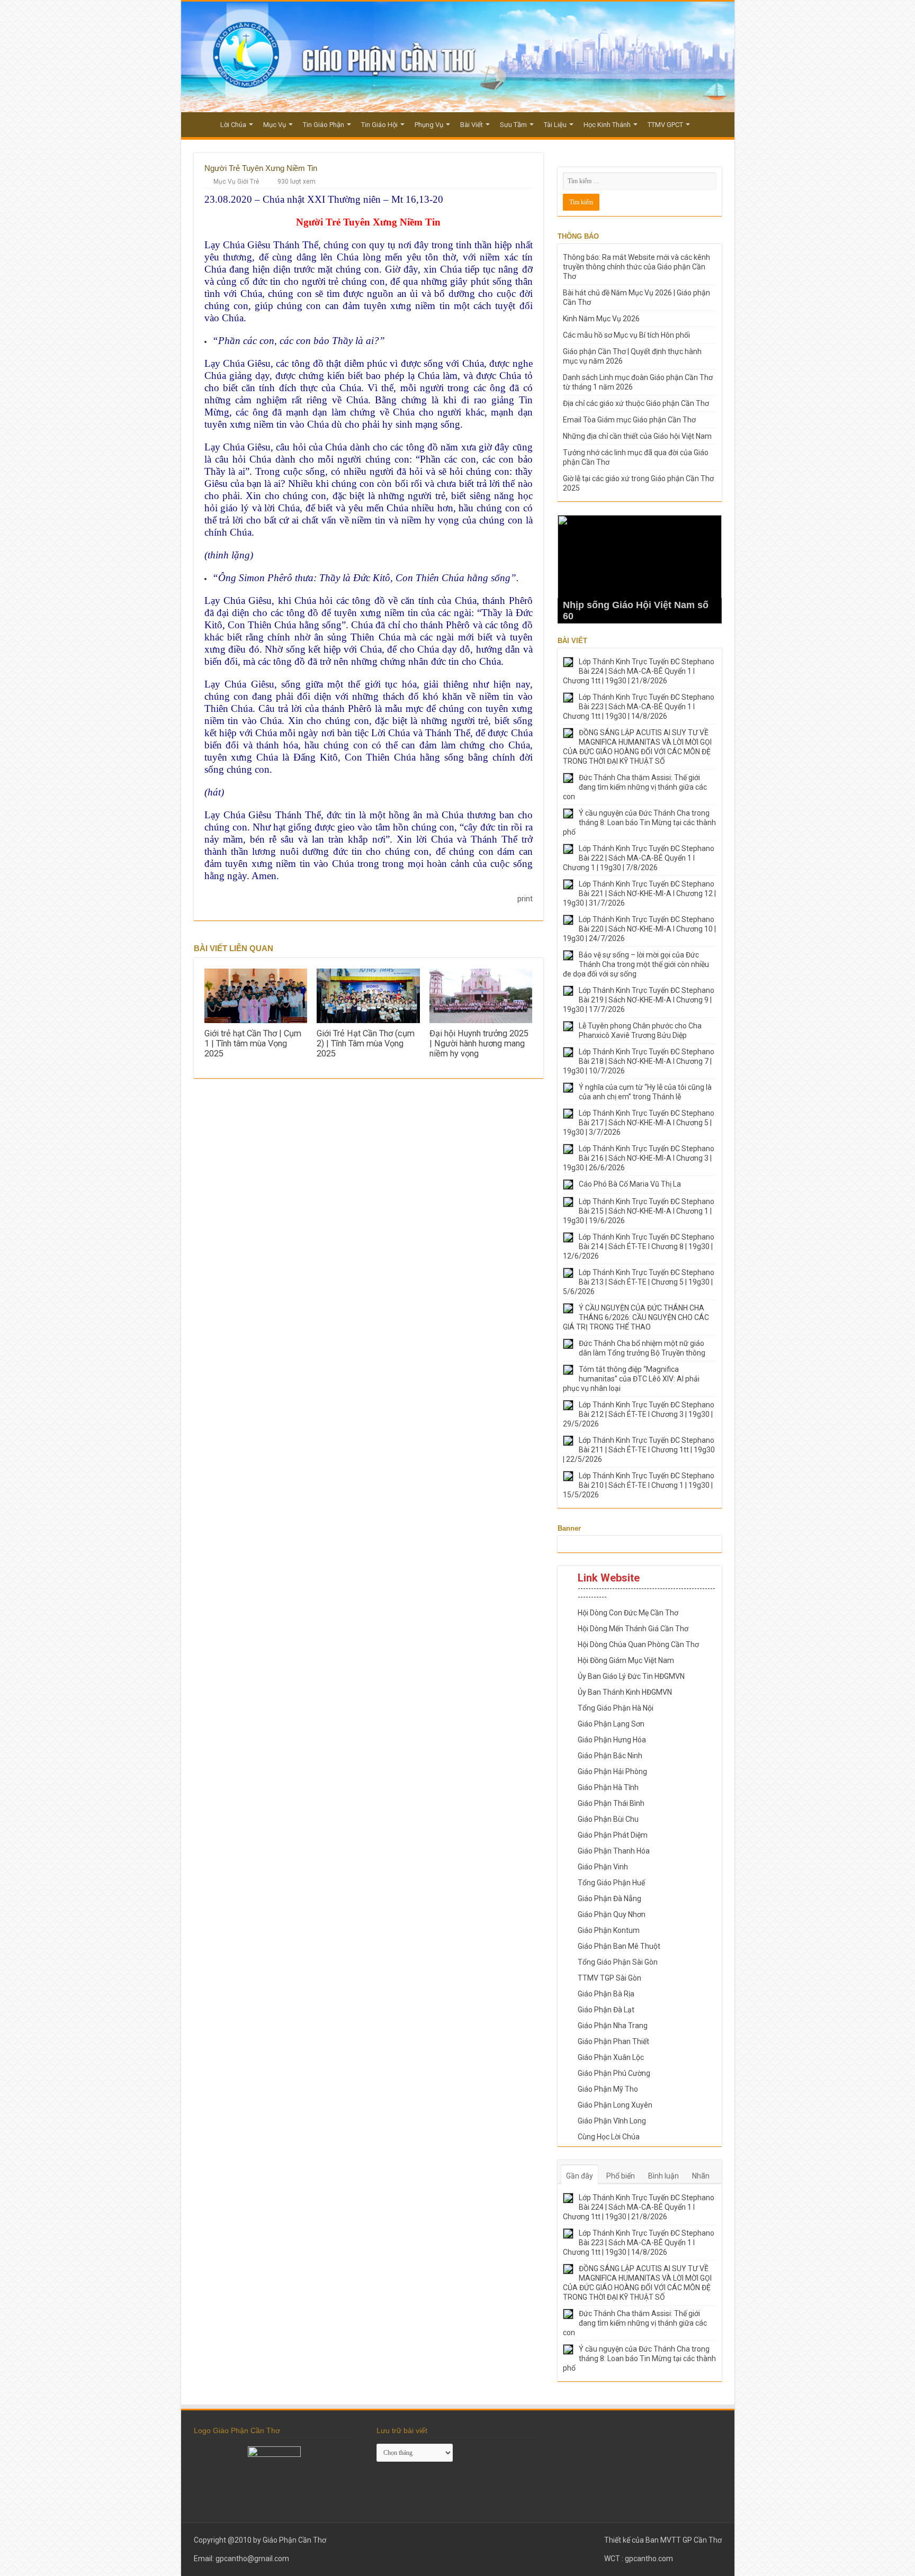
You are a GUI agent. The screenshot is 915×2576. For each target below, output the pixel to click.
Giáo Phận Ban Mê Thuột (619, 1946)
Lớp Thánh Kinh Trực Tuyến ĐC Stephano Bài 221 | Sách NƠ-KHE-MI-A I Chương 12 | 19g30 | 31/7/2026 (639, 893)
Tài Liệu (555, 125)
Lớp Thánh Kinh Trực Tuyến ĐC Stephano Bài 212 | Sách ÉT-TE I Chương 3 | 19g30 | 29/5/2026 (639, 1414)
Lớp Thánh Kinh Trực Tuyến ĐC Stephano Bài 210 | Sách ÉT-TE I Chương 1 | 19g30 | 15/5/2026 (639, 1485)
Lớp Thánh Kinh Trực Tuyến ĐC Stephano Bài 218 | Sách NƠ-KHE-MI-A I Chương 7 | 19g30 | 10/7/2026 (639, 1061)
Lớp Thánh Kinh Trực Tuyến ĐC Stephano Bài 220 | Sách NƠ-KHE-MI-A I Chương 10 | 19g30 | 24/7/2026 (639, 929)
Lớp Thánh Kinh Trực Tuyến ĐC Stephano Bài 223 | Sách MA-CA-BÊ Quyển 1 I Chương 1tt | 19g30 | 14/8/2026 (639, 707)
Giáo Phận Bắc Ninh (610, 1756)
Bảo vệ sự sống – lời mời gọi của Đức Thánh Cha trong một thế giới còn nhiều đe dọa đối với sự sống (636, 964)
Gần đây (580, 2176)
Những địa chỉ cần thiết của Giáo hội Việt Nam (637, 436)
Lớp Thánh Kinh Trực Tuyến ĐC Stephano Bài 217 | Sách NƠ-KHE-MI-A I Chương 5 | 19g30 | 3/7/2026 (639, 1123)
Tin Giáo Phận (324, 125)
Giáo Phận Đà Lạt (606, 2010)
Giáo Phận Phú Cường (614, 2073)
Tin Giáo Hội (379, 125)
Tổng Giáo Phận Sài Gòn (618, 1962)
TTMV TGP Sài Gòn (609, 1978)
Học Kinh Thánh (607, 125)
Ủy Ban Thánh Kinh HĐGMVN (625, 1692)
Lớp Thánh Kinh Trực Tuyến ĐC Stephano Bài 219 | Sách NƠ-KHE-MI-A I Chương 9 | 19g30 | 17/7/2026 (639, 1000)
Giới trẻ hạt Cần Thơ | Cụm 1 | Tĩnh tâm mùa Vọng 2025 (253, 1043)
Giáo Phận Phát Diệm (613, 1835)
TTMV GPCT (665, 125)
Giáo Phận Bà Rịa (606, 1994)
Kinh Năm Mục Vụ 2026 (601, 319)
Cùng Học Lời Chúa (609, 2137)
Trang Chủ (200, 123)
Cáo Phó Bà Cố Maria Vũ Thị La (630, 1184)
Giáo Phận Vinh (603, 1867)
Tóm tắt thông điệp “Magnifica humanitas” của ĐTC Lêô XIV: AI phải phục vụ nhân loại (631, 1379)
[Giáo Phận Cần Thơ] (458, 57)
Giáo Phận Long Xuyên (615, 2105)
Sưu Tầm (513, 125)
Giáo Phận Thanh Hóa (614, 1851)
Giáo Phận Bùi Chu (608, 1819)
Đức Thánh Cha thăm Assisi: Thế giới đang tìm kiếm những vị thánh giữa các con (635, 787)
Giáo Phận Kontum (609, 1930)
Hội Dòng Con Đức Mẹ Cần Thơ (628, 1613)
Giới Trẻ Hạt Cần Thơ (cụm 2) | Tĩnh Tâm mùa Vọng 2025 (366, 1043)
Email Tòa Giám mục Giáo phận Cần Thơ (629, 420)
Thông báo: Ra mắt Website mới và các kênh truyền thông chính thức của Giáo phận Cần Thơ (636, 267)
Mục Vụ (275, 125)
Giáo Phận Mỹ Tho (608, 2089)
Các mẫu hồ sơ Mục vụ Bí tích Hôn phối (626, 335)
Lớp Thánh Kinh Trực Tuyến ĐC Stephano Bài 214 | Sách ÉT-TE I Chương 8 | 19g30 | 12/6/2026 (639, 1246)
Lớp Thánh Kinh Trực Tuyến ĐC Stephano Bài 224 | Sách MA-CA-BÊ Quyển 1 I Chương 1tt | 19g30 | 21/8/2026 (639, 671)
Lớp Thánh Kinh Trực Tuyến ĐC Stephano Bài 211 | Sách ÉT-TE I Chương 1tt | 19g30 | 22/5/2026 (639, 1450)
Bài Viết (472, 125)
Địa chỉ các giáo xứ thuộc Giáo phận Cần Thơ (636, 403)
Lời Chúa (233, 125)
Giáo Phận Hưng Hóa (612, 1740)
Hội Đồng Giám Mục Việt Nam (626, 1660)
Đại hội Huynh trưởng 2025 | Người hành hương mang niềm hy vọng (479, 1043)
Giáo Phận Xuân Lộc (611, 2057)
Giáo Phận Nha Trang (613, 2026)
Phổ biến (621, 2176)
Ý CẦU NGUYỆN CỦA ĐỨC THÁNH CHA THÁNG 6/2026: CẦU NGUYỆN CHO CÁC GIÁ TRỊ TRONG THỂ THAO (636, 1317)
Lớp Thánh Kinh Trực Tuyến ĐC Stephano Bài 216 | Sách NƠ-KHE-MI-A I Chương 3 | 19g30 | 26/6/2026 (639, 1158)
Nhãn (701, 2176)
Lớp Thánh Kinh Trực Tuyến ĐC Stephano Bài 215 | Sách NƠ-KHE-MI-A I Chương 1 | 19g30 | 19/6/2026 (639, 1211)
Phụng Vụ (429, 125)
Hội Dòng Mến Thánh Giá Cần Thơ (633, 1629)
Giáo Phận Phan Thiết (613, 2041)
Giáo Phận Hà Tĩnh (608, 1787)
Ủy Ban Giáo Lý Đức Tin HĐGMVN (631, 1676)
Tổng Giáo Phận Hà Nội (616, 1708)
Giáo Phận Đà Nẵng (609, 1899)
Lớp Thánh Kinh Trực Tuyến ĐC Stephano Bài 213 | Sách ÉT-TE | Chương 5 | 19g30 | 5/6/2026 (639, 1282)
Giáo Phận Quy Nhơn (612, 1914)
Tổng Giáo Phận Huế (611, 1883)
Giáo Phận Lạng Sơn (611, 1724)
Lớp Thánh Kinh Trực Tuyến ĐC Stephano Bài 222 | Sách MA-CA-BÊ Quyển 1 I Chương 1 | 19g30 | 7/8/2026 (639, 858)
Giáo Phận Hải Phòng (612, 1771)
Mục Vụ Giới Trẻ (236, 182)
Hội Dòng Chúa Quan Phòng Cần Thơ (638, 1644)
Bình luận (663, 2176)
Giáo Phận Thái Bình (611, 1803)
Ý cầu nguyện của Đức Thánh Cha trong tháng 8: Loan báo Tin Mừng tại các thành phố (639, 822)
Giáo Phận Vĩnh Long (612, 2121)
